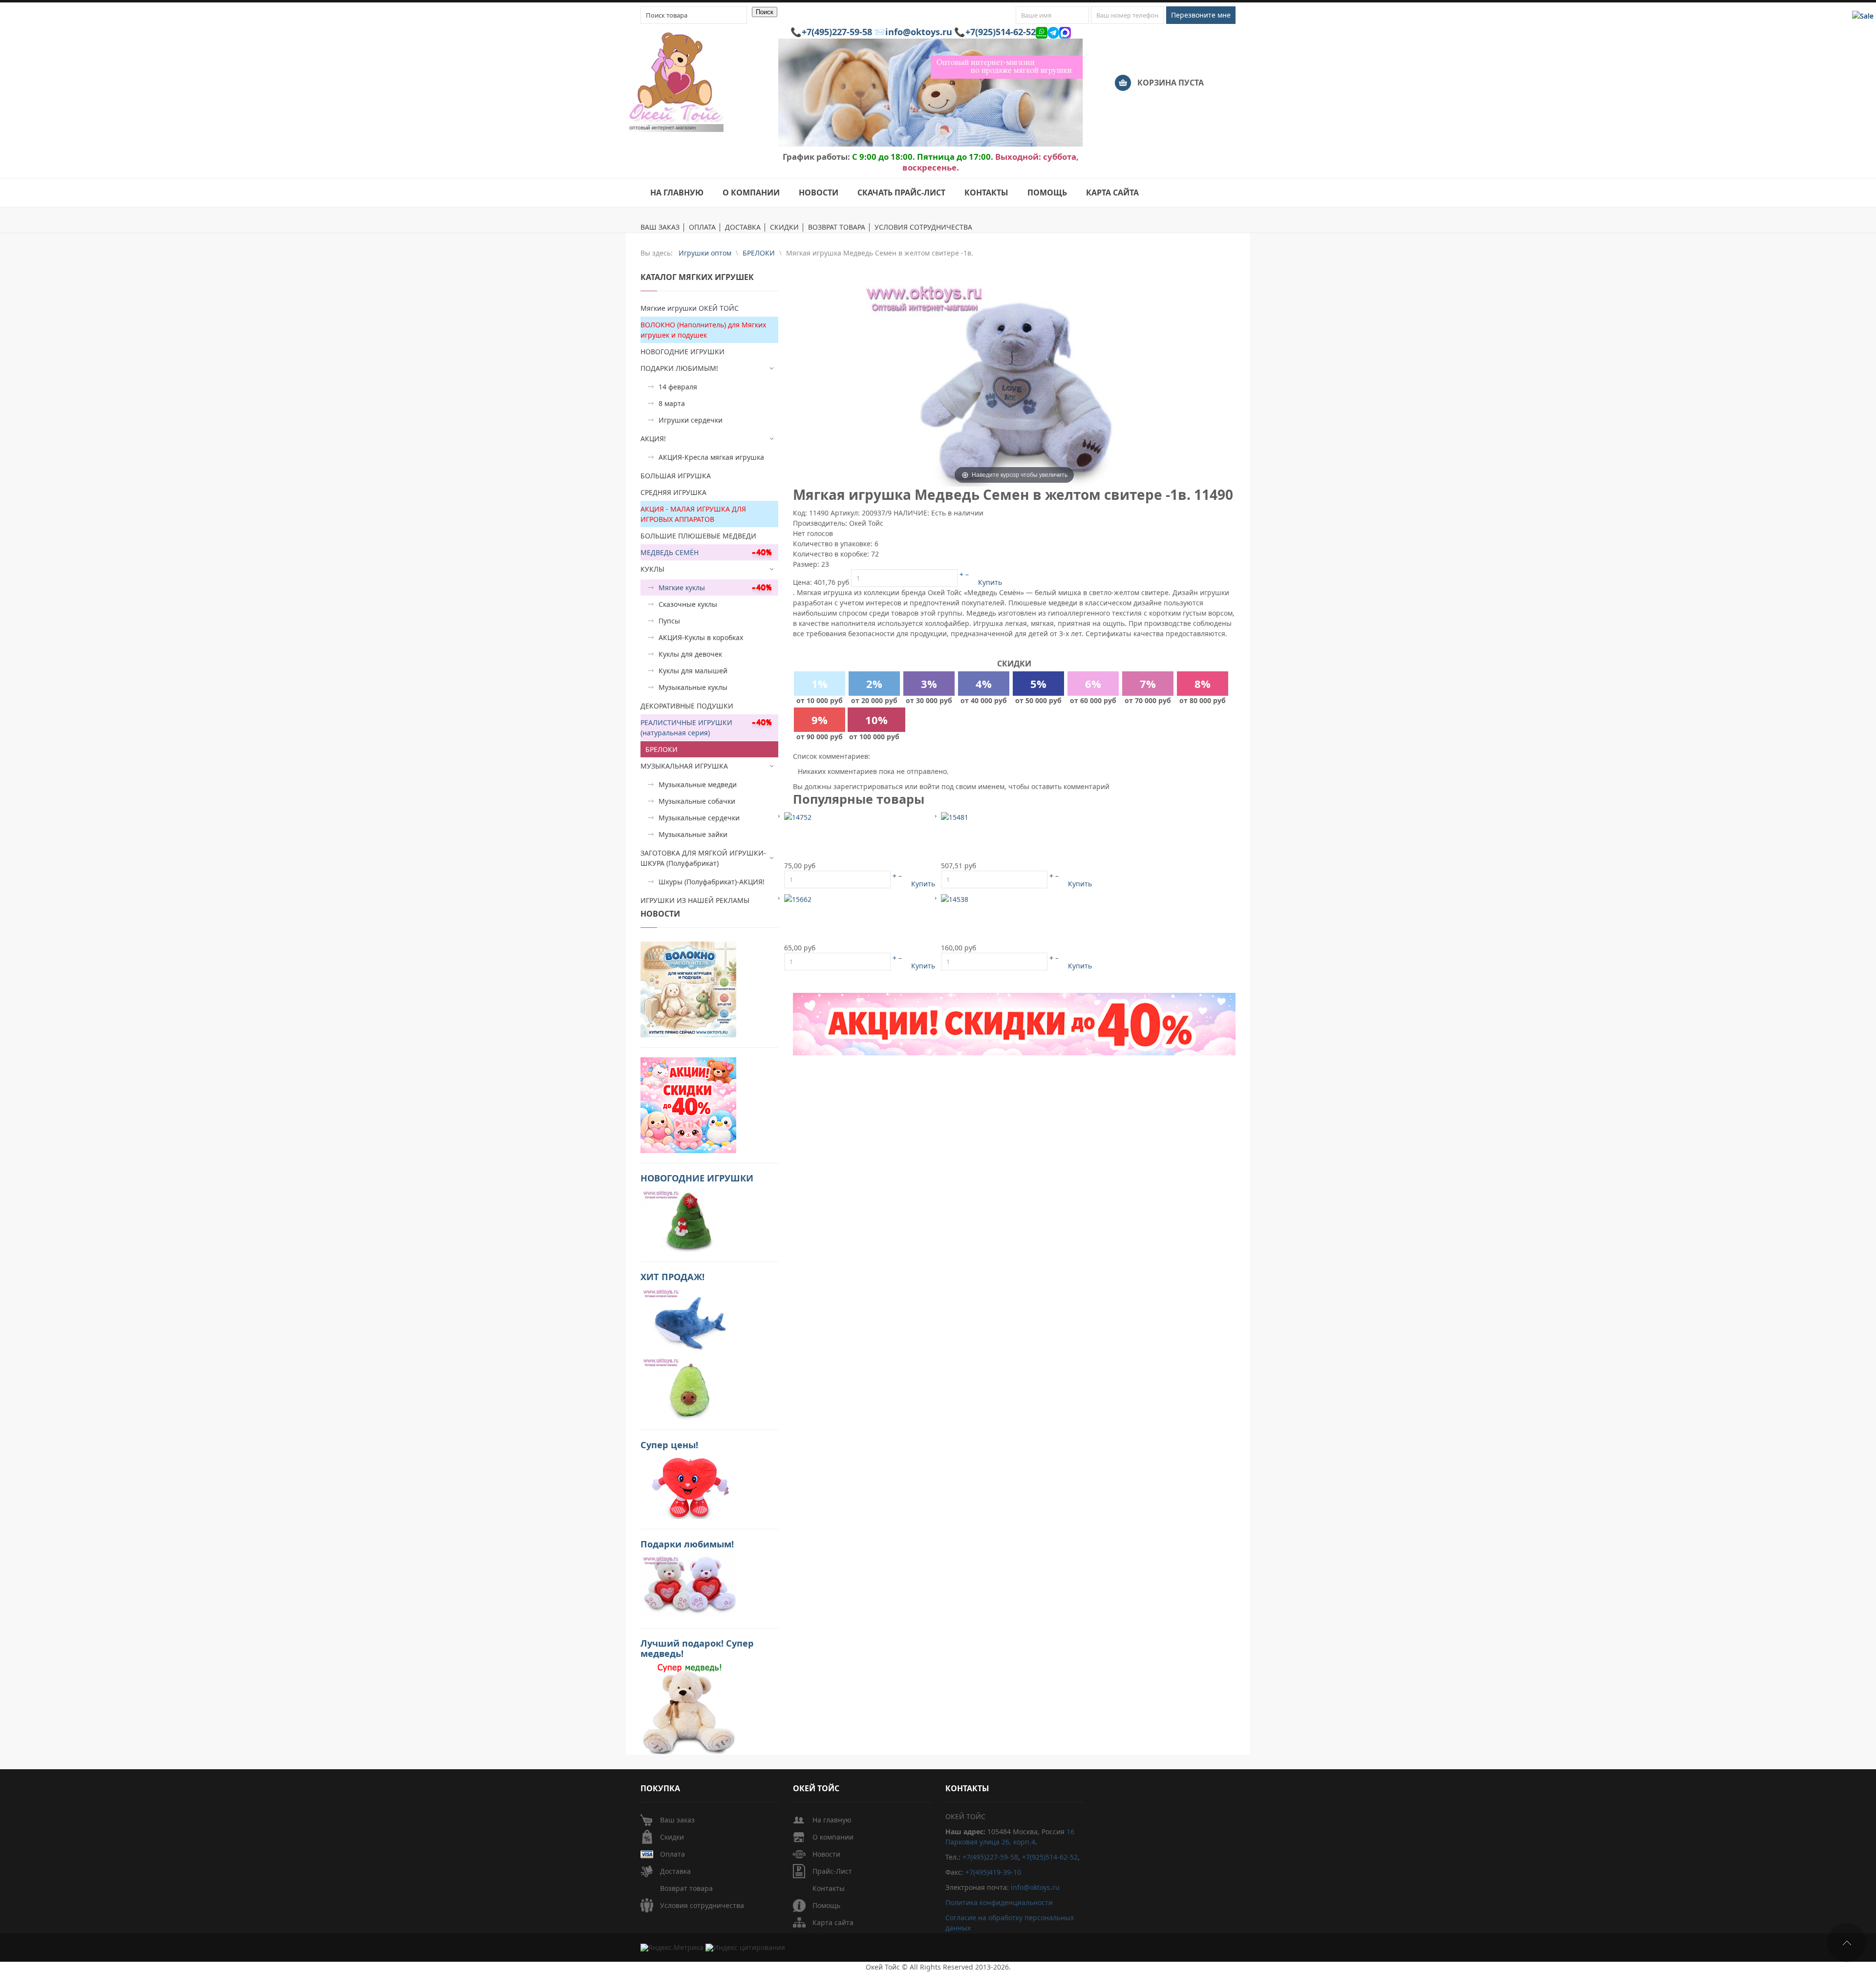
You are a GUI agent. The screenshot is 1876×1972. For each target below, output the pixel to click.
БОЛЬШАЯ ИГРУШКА (676, 476)
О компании (833, 1837)
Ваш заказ (677, 1820)
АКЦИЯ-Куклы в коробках (701, 637)
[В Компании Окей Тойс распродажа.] (688, 1708)
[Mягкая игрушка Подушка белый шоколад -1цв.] (955, 899)
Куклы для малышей (693, 671)
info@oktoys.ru (919, 32)
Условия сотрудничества (702, 1905)
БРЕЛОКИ (661, 749)
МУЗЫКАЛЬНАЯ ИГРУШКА (684, 766)
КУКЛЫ (652, 569)
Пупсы (669, 621)
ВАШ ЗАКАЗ (660, 227)
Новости (826, 1854)
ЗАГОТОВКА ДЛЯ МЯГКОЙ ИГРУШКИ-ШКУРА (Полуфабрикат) (703, 858)
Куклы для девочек (690, 654)
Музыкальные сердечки (699, 818)
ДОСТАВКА (743, 227)
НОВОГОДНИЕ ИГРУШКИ (682, 352)
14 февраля (678, 387)
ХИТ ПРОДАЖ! (672, 1277)
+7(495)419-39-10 (993, 1872)
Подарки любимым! (687, 1544)
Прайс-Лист (832, 1871)
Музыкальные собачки (697, 801)
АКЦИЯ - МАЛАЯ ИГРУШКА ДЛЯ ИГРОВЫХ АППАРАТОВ (693, 514)
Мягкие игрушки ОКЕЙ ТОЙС (690, 308)
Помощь (826, 1905)
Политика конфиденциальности (999, 1902)
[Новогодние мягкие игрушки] (688, 1219)
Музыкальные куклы (693, 687)
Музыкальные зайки (693, 834)
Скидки (672, 1837)
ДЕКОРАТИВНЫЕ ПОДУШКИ (687, 706)
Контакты (829, 1888)
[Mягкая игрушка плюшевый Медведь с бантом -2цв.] (955, 817)
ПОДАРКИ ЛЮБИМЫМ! (679, 368)
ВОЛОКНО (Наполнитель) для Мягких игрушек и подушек (703, 330)
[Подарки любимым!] (688, 1585)
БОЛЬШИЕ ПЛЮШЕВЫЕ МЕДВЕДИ (698, 536)
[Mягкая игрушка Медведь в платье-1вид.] (798, 817)
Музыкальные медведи (698, 784)
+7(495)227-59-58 (837, 32)
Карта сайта (833, 1922)
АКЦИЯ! (653, 439)
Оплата (672, 1854)
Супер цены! (669, 1445)
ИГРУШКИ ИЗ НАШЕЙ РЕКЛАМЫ (695, 900)
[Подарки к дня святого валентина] (688, 989)
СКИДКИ (784, 227)
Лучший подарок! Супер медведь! (697, 1648)
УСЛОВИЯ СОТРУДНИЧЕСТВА (923, 227)
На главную (832, 1820)
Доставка (675, 1871)
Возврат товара (686, 1888)
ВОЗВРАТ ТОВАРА (837, 227)
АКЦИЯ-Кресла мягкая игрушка (711, 457)
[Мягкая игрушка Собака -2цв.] (798, 899)
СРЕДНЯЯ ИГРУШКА (673, 492)
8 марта (672, 403)
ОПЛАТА (702, 227)
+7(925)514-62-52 (1001, 32)
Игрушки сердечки (691, 420)
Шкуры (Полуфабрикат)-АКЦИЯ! (712, 882)
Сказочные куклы (688, 604)
